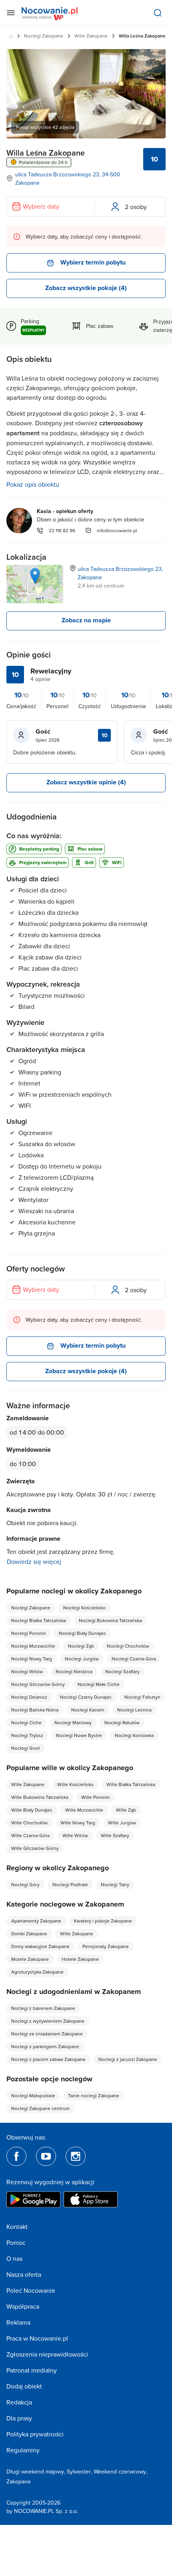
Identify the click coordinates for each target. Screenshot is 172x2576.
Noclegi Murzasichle (33, 1646)
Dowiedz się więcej (34, 1561)
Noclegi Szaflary (122, 1671)
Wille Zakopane (91, 36)
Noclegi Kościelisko (84, 1608)
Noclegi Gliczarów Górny (38, 1684)
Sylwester (79, 2471)
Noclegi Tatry (115, 1884)
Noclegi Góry (25, 1884)
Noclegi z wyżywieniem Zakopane (48, 2021)
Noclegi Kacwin (88, 1710)
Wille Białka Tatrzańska (131, 1784)
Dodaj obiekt (24, 2386)
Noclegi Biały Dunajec (82, 1633)
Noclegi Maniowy (73, 1722)
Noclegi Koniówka (134, 1735)
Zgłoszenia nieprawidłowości (47, 2354)
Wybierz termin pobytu (93, 262)
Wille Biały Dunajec (32, 1810)
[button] (35, 576)
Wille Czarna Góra (30, 1835)
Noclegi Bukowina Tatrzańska (110, 1620)
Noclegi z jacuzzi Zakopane (128, 2059)
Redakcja (19, 2402)
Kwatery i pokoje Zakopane (103, 1921)
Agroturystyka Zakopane (37, 1972)
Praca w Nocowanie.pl (37, 2338)
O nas (14, 2258)
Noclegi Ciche (26, 1722)
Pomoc (16, 2242)
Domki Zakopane (29, 1933)
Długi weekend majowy (35, 2471)
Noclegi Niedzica (74, 1671)
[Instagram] (76, 2156)
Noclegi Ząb (81, 1646)
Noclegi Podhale (70, 1884)
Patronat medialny (32, 2370)
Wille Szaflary (115, 1835)
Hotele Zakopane (80, 1959)
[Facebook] (16, 2156)
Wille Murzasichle (84, 1810)
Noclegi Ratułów (122, 1722)
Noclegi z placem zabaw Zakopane (48, 2059)
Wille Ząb (126, 1810)
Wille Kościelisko (75, 1784)
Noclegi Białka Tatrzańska (39, 1620)
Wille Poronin (96, 1797)
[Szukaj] (158, 13)
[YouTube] (46, 2156)
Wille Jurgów (122, 1823)
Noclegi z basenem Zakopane (43, 2008)
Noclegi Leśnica (134, 1710)
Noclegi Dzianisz (29, 1697)
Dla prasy (19, 2418)
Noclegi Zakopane (44, 36)
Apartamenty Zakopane (36, 1921)
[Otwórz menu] (11, 13)
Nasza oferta (24, 2274)
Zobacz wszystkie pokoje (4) (86, 288)
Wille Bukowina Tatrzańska (40, 1797)
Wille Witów (75, 1835)
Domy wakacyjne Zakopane (40, 1946)
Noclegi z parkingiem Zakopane (45, 2046)
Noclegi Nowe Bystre (79, 1735)
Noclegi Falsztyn (142, 1697)
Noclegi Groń (26, 1748)
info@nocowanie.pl (117, 530)
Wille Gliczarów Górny (35, 1848)
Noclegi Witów (27, 1671)
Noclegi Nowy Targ (32, 1659)
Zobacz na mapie (86, 620)
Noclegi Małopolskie (33, 2095)
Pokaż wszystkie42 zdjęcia (45, 127)
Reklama (18, 2322)
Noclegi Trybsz (27, 1735)
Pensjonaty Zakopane (106, 1946)
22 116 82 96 (62, 530)
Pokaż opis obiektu (33, 484)
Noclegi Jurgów (82, 1659)
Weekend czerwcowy (120, 2471)
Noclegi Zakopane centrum (40, 2108)
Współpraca (23, 2306)
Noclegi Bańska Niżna (35, 1710)
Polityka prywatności (35, 2434)
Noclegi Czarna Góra (134, 1659)
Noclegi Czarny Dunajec (86, 1697)
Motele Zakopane (30, 1959)
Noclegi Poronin (29, 1633)
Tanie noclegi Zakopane (94, 2095)
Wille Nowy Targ (78, 1823)
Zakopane (19, 2481)
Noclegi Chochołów (128, 1646)
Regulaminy (23, 2450)
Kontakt (17, 2227)
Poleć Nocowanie (31, 2290)
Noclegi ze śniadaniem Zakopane (47, 2034)
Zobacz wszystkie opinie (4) (86, 782)
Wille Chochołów (29, 1823)
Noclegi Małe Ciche (99, 1684)
